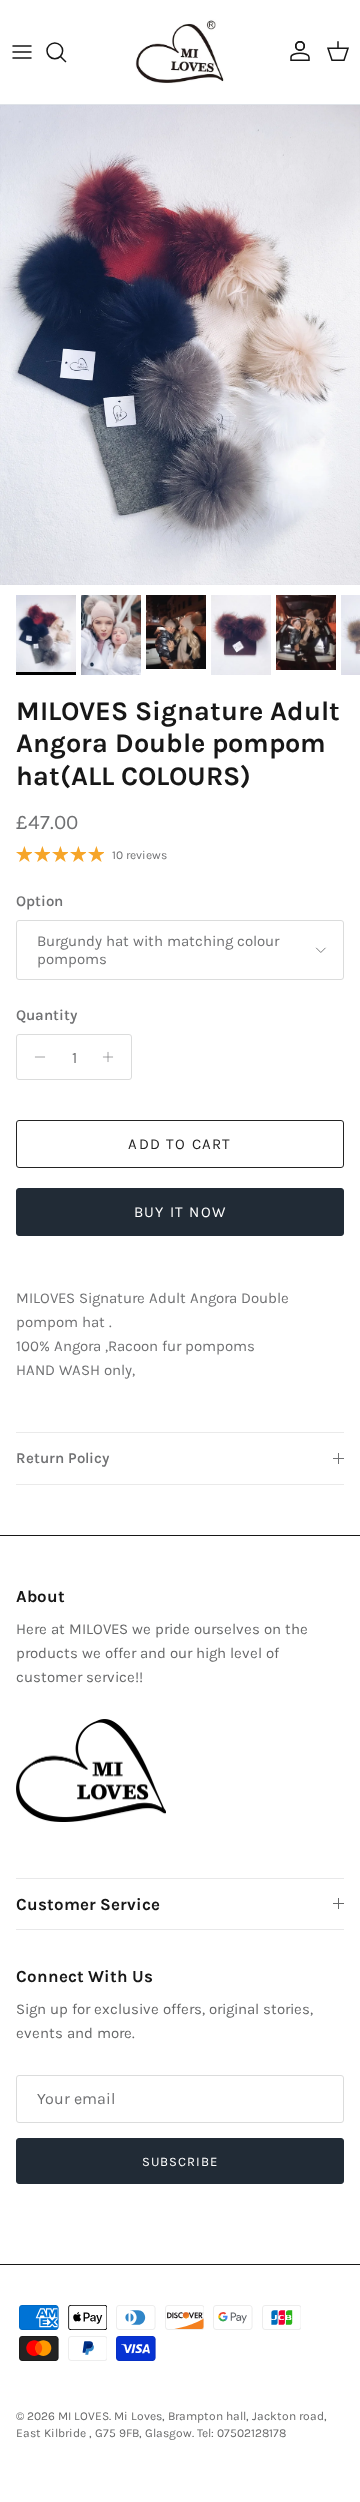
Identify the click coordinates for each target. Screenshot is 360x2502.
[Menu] (22, 52)
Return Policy (62, 1458)
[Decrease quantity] (34, 1057)
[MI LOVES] (180, 52)
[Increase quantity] (113, 1057)
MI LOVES (83, 2416)
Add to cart (179, 1144)
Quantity (46, 1015)
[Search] (66, 52)
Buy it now (180, 1212)
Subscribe (180, 2161)
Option (39, 901)
